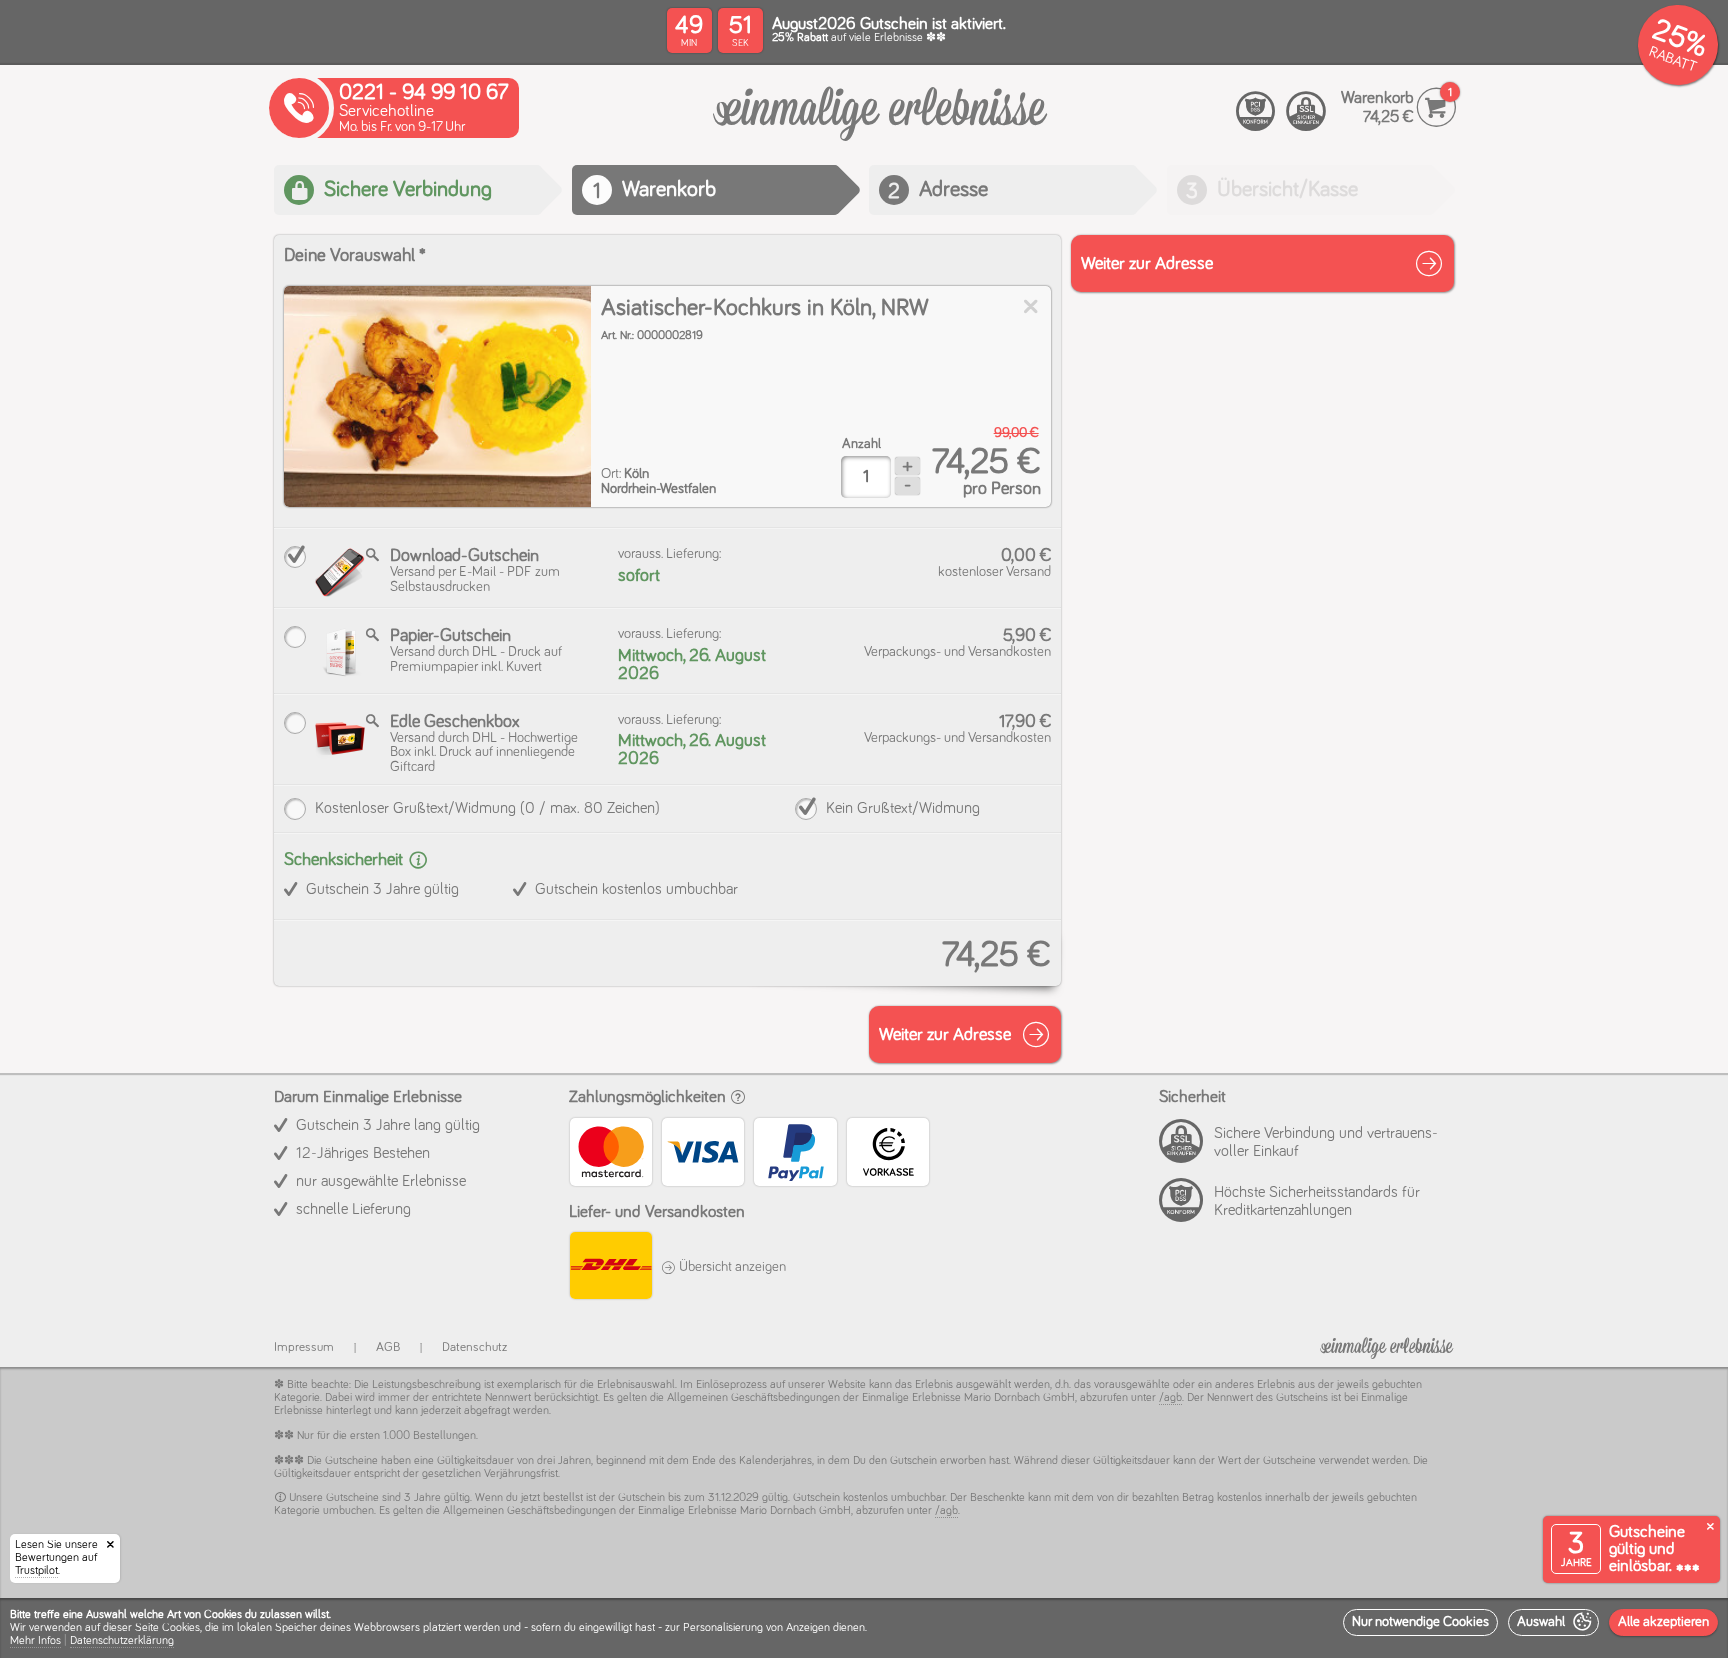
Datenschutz (474, 1347)
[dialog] (864, 1628)
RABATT (1672, 59)
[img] (437, 396)
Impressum (304, 1347)
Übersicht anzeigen (731, 1267)
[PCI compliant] (1256, 112)
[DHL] (610, 1268)
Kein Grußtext (903, 808)
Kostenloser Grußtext (487, 808)
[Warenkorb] (880, 124)
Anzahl (861, 444)
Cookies (181, 1628)
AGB (388, 1347)
